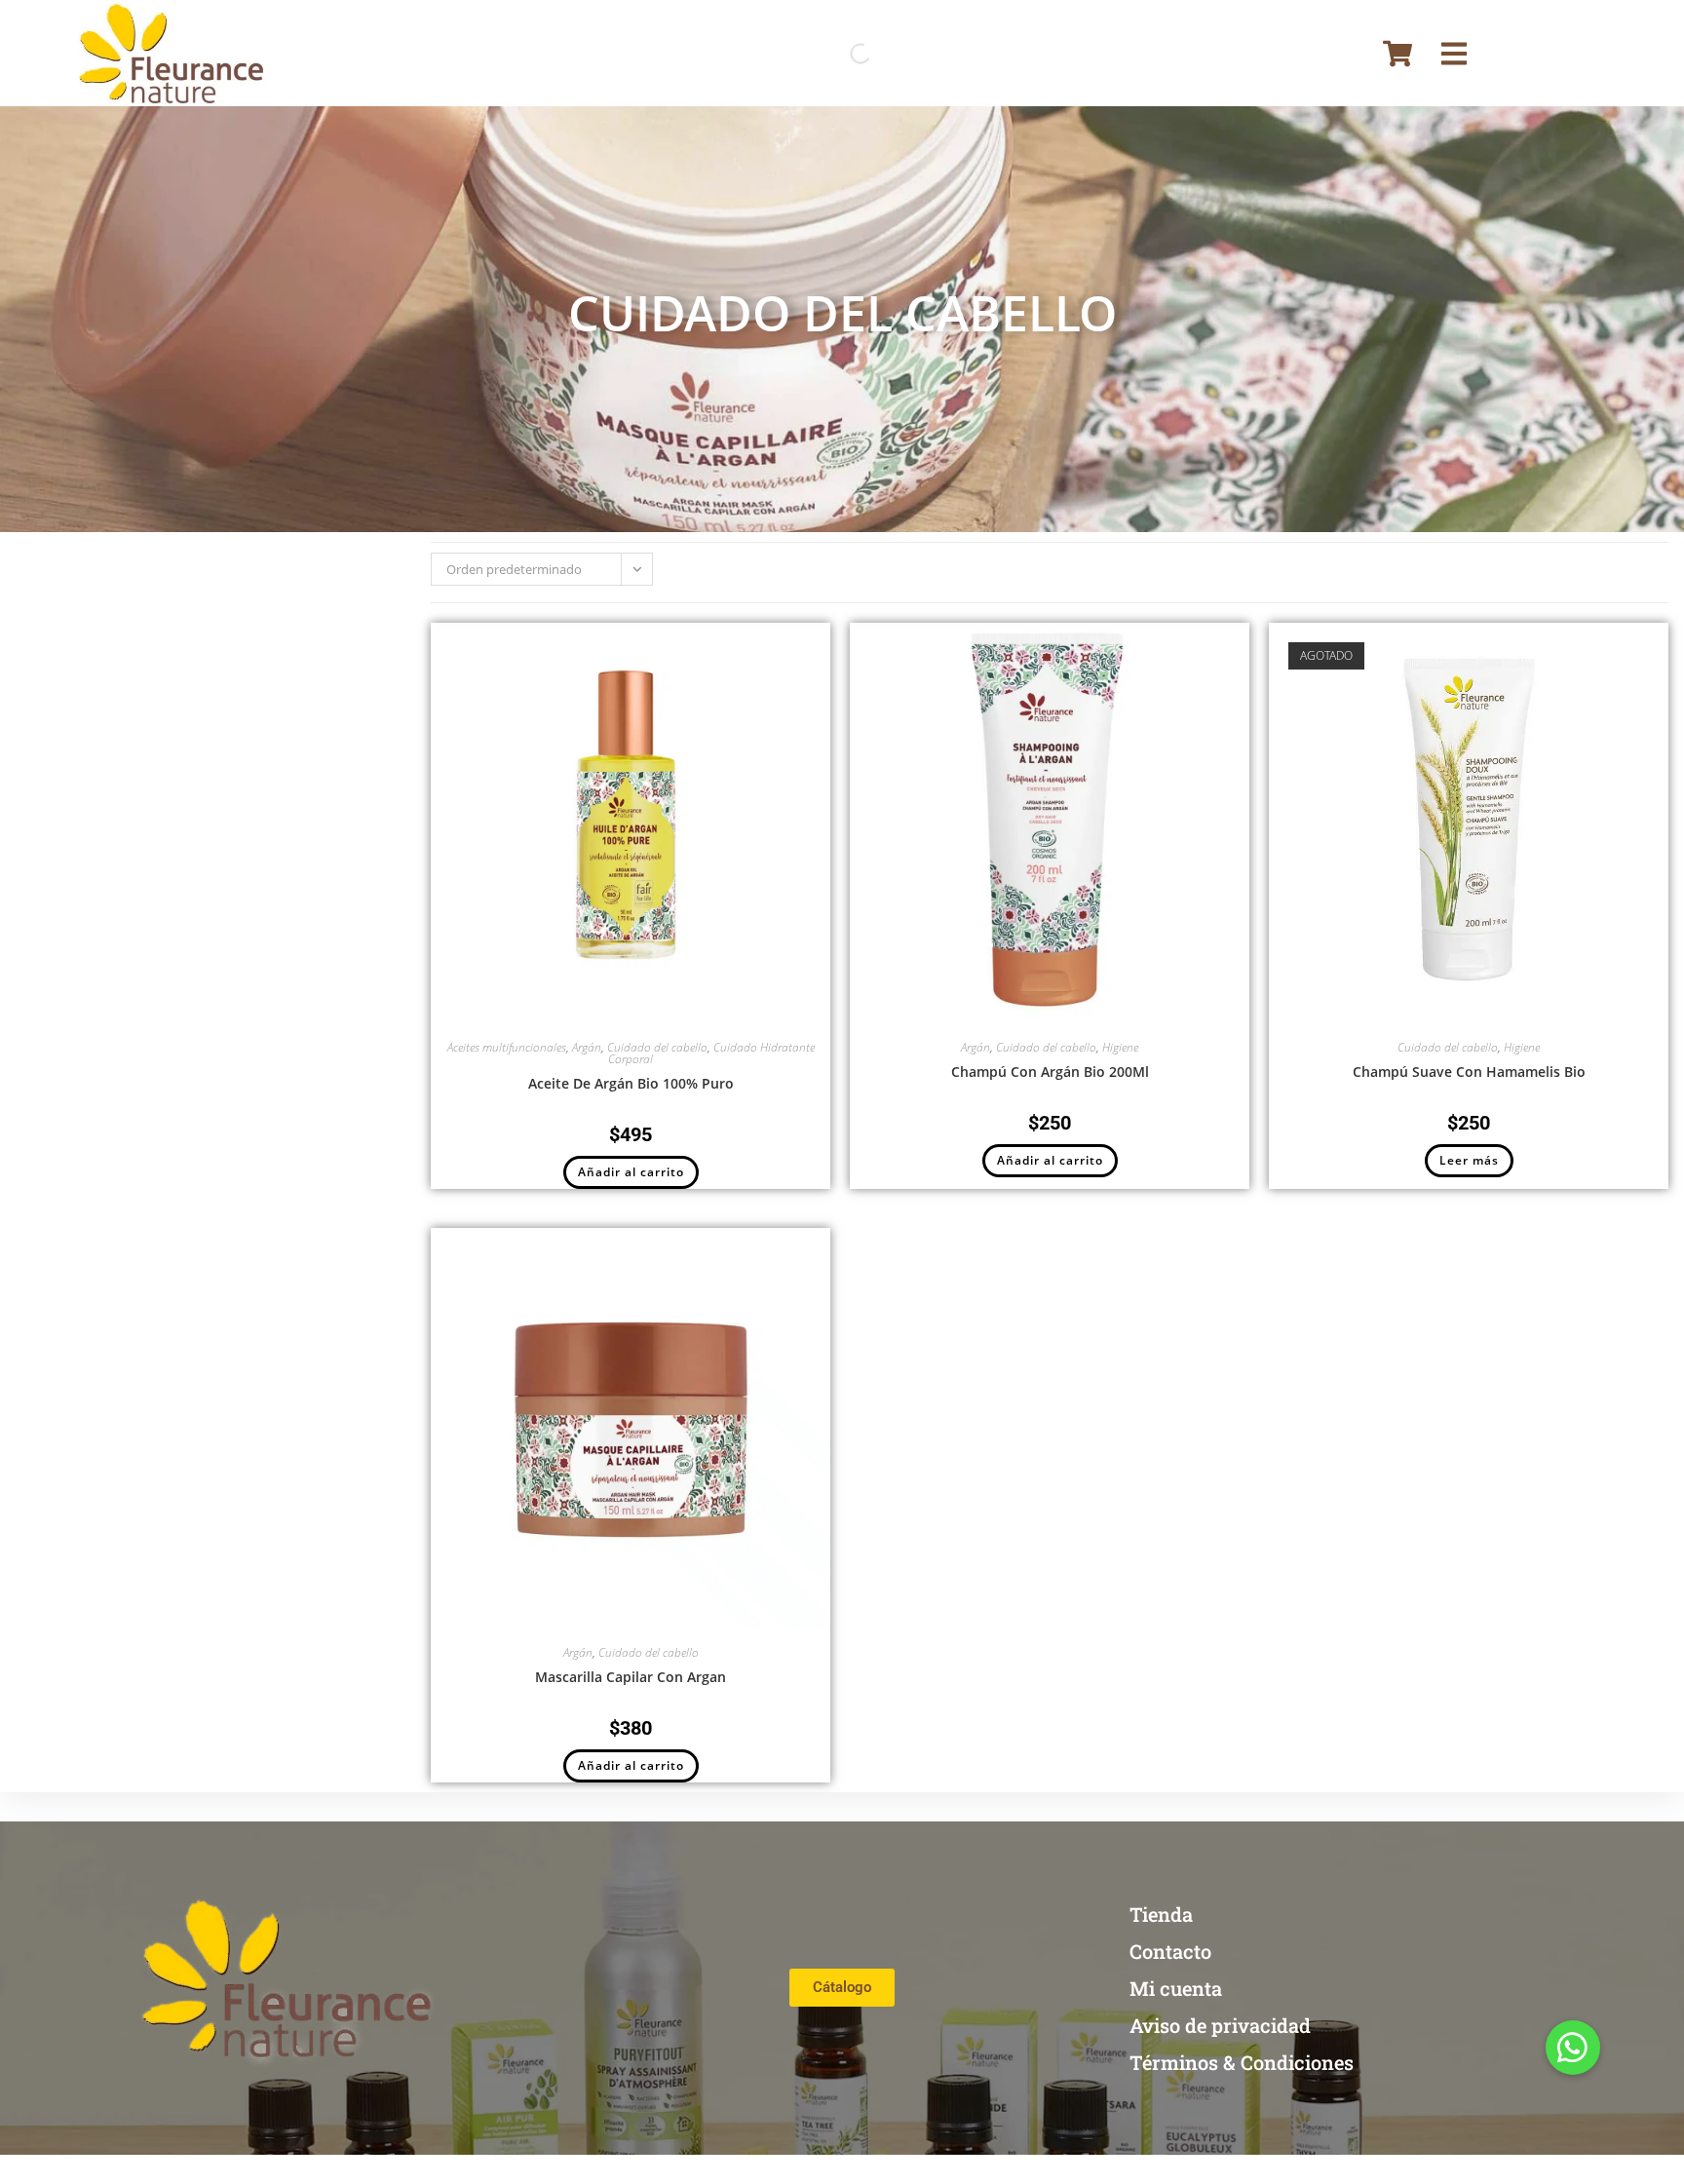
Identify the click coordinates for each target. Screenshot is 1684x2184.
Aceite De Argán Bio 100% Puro (631, 1083)
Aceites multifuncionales (507, 1047)
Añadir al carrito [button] (631, 1172)
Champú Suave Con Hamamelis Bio (1469, 1072)
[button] (1573, 2048)
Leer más (1469, 1160)
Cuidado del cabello (657, 1047)
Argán (587, 1047)
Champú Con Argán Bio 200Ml (1050, 1072)
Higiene (1120, 1047)
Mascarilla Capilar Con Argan (631, 1677)
